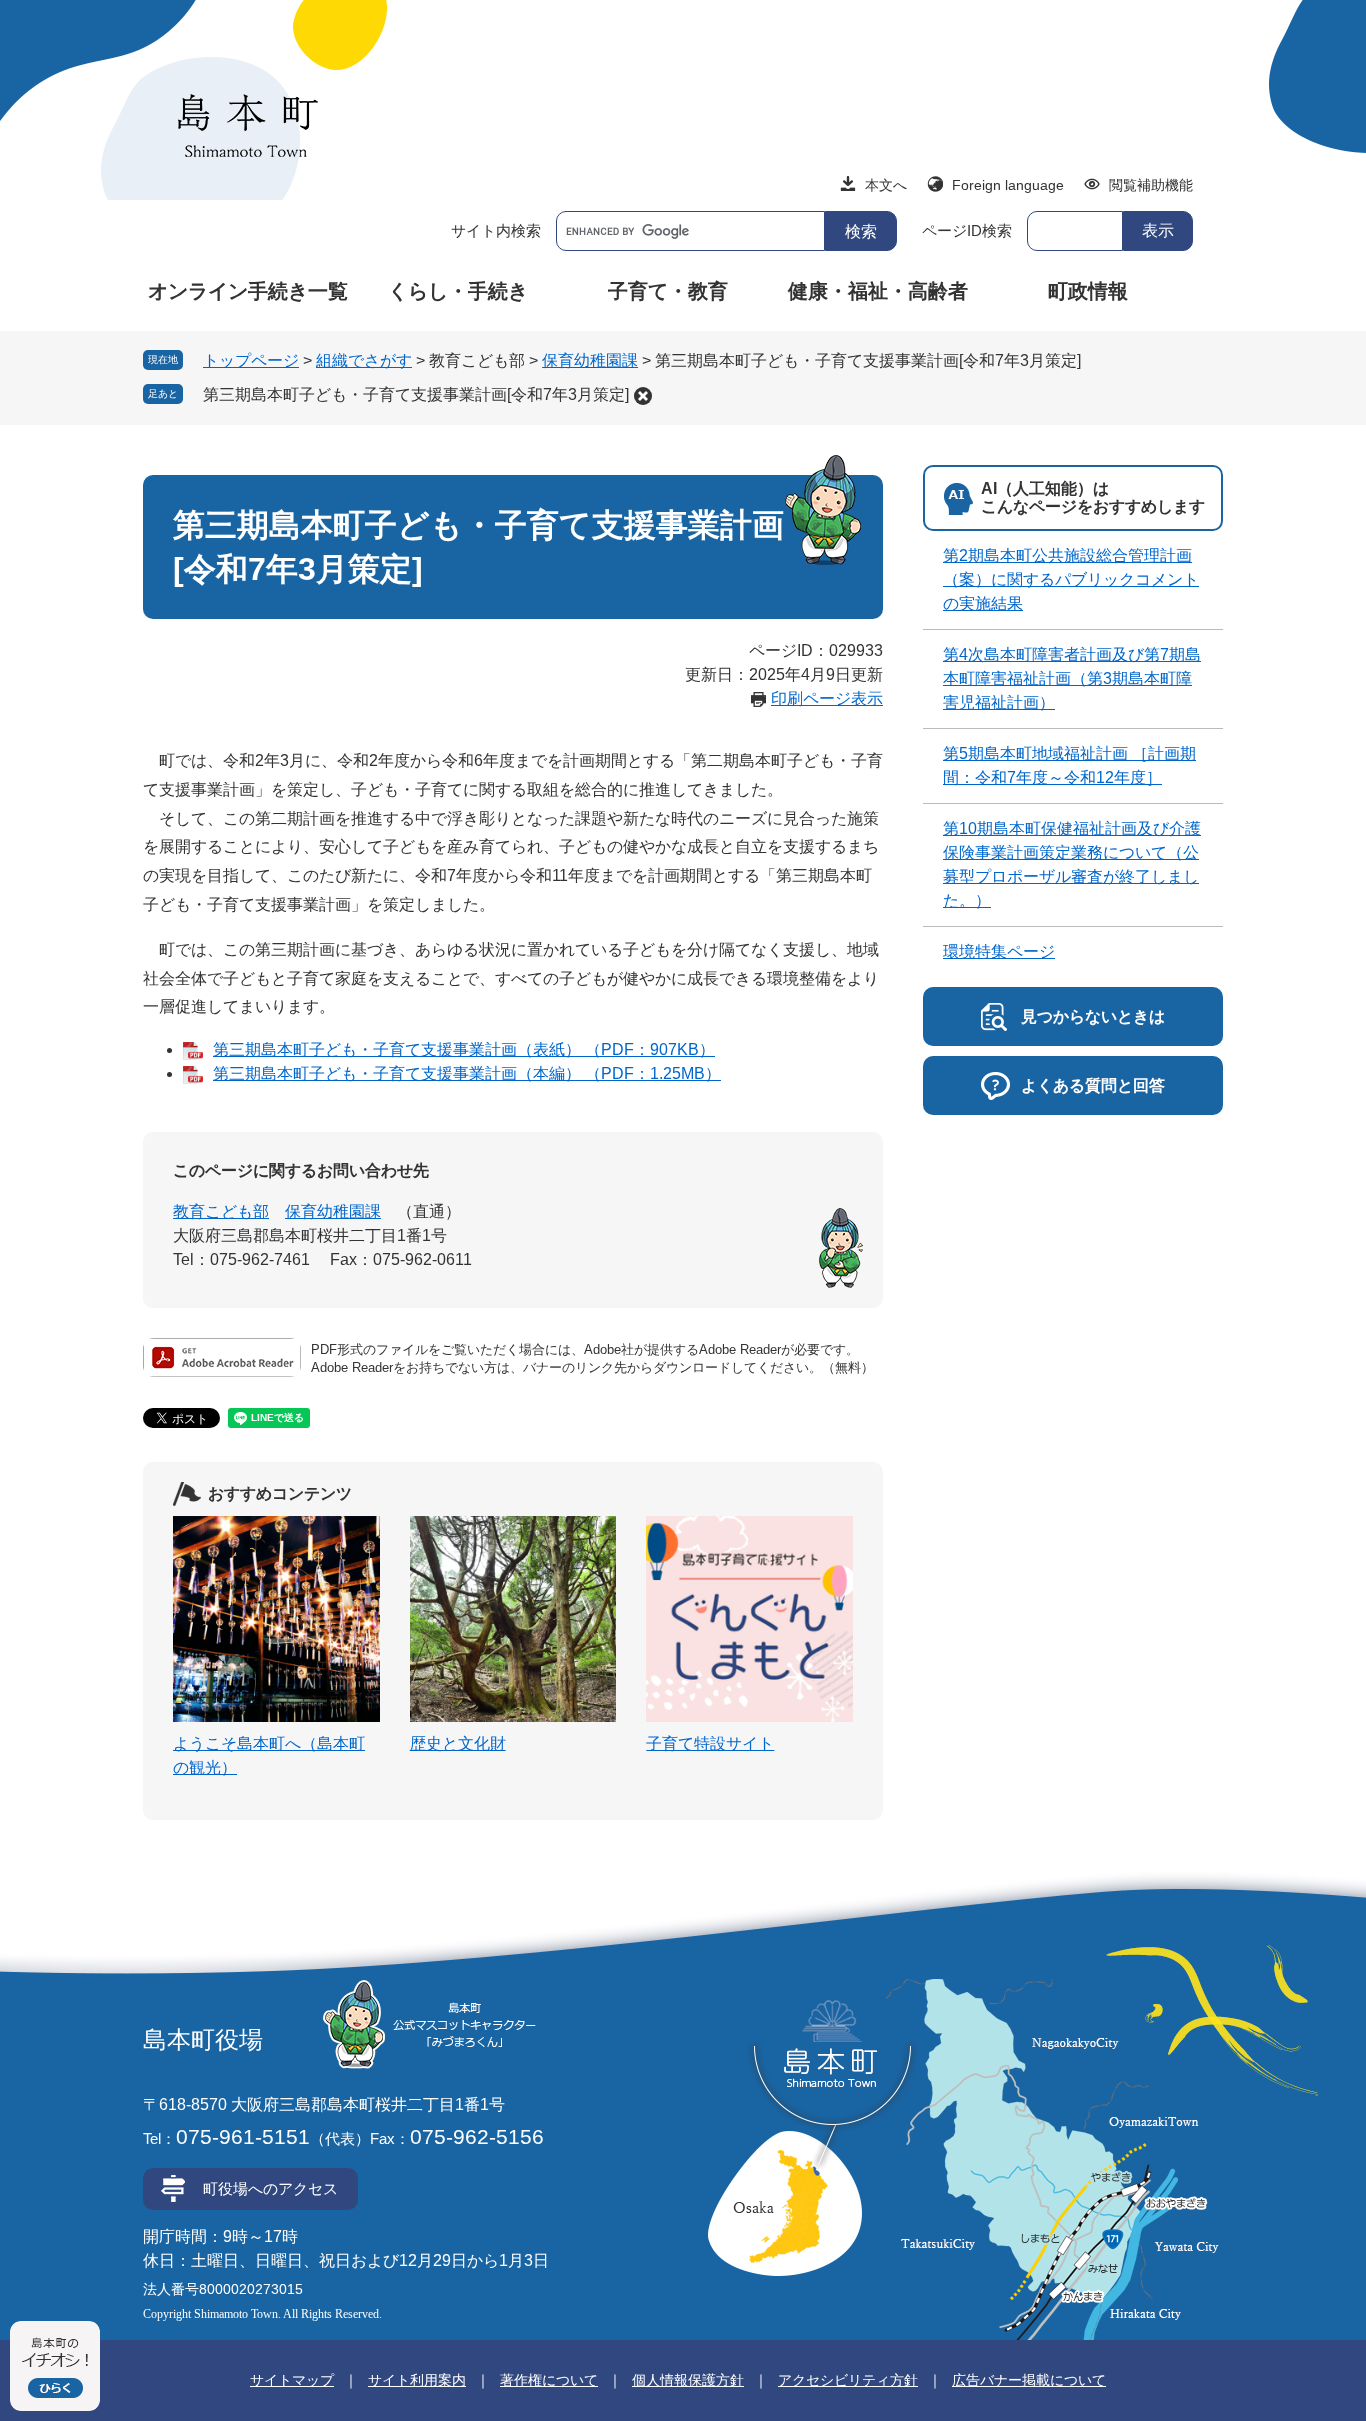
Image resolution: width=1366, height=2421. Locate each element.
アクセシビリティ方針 (848, 2380)
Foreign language (1008, 185)
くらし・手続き (458, 291)
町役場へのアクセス (270, 2188)
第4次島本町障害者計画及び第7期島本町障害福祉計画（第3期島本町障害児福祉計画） (1072, 678)
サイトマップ (292, 2380)
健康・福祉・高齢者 (878, 291)
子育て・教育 (668, 291)
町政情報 (1088, 291)
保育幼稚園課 (590, 360)
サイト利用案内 (417, 2380)
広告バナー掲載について (1029, 2380)
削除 (643, 396)
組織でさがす (364, 360)
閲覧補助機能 (1151, 185)
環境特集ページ (999, 951)
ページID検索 (967, 230)
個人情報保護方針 (688, 2380)
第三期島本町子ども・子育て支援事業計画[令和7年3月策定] (416, 394)
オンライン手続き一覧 (248, 291)
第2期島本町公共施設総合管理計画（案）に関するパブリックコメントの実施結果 (1071, 579)
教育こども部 (221, 1211)
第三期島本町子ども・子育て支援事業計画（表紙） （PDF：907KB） (464, 1049)
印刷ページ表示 (827, 698)
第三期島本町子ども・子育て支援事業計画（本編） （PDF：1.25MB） (467, 1073)
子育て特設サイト (710, 1743)
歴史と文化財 (458, 1743)
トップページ (251, 360)
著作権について (549, 2380)
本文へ (886, 185)
